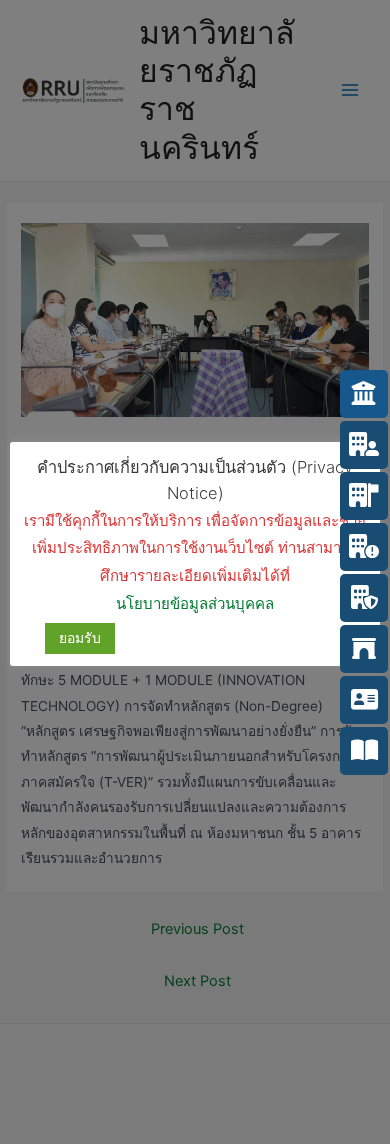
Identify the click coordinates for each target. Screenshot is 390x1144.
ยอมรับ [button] (80, 637)
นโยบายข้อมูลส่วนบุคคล (195, 603)
